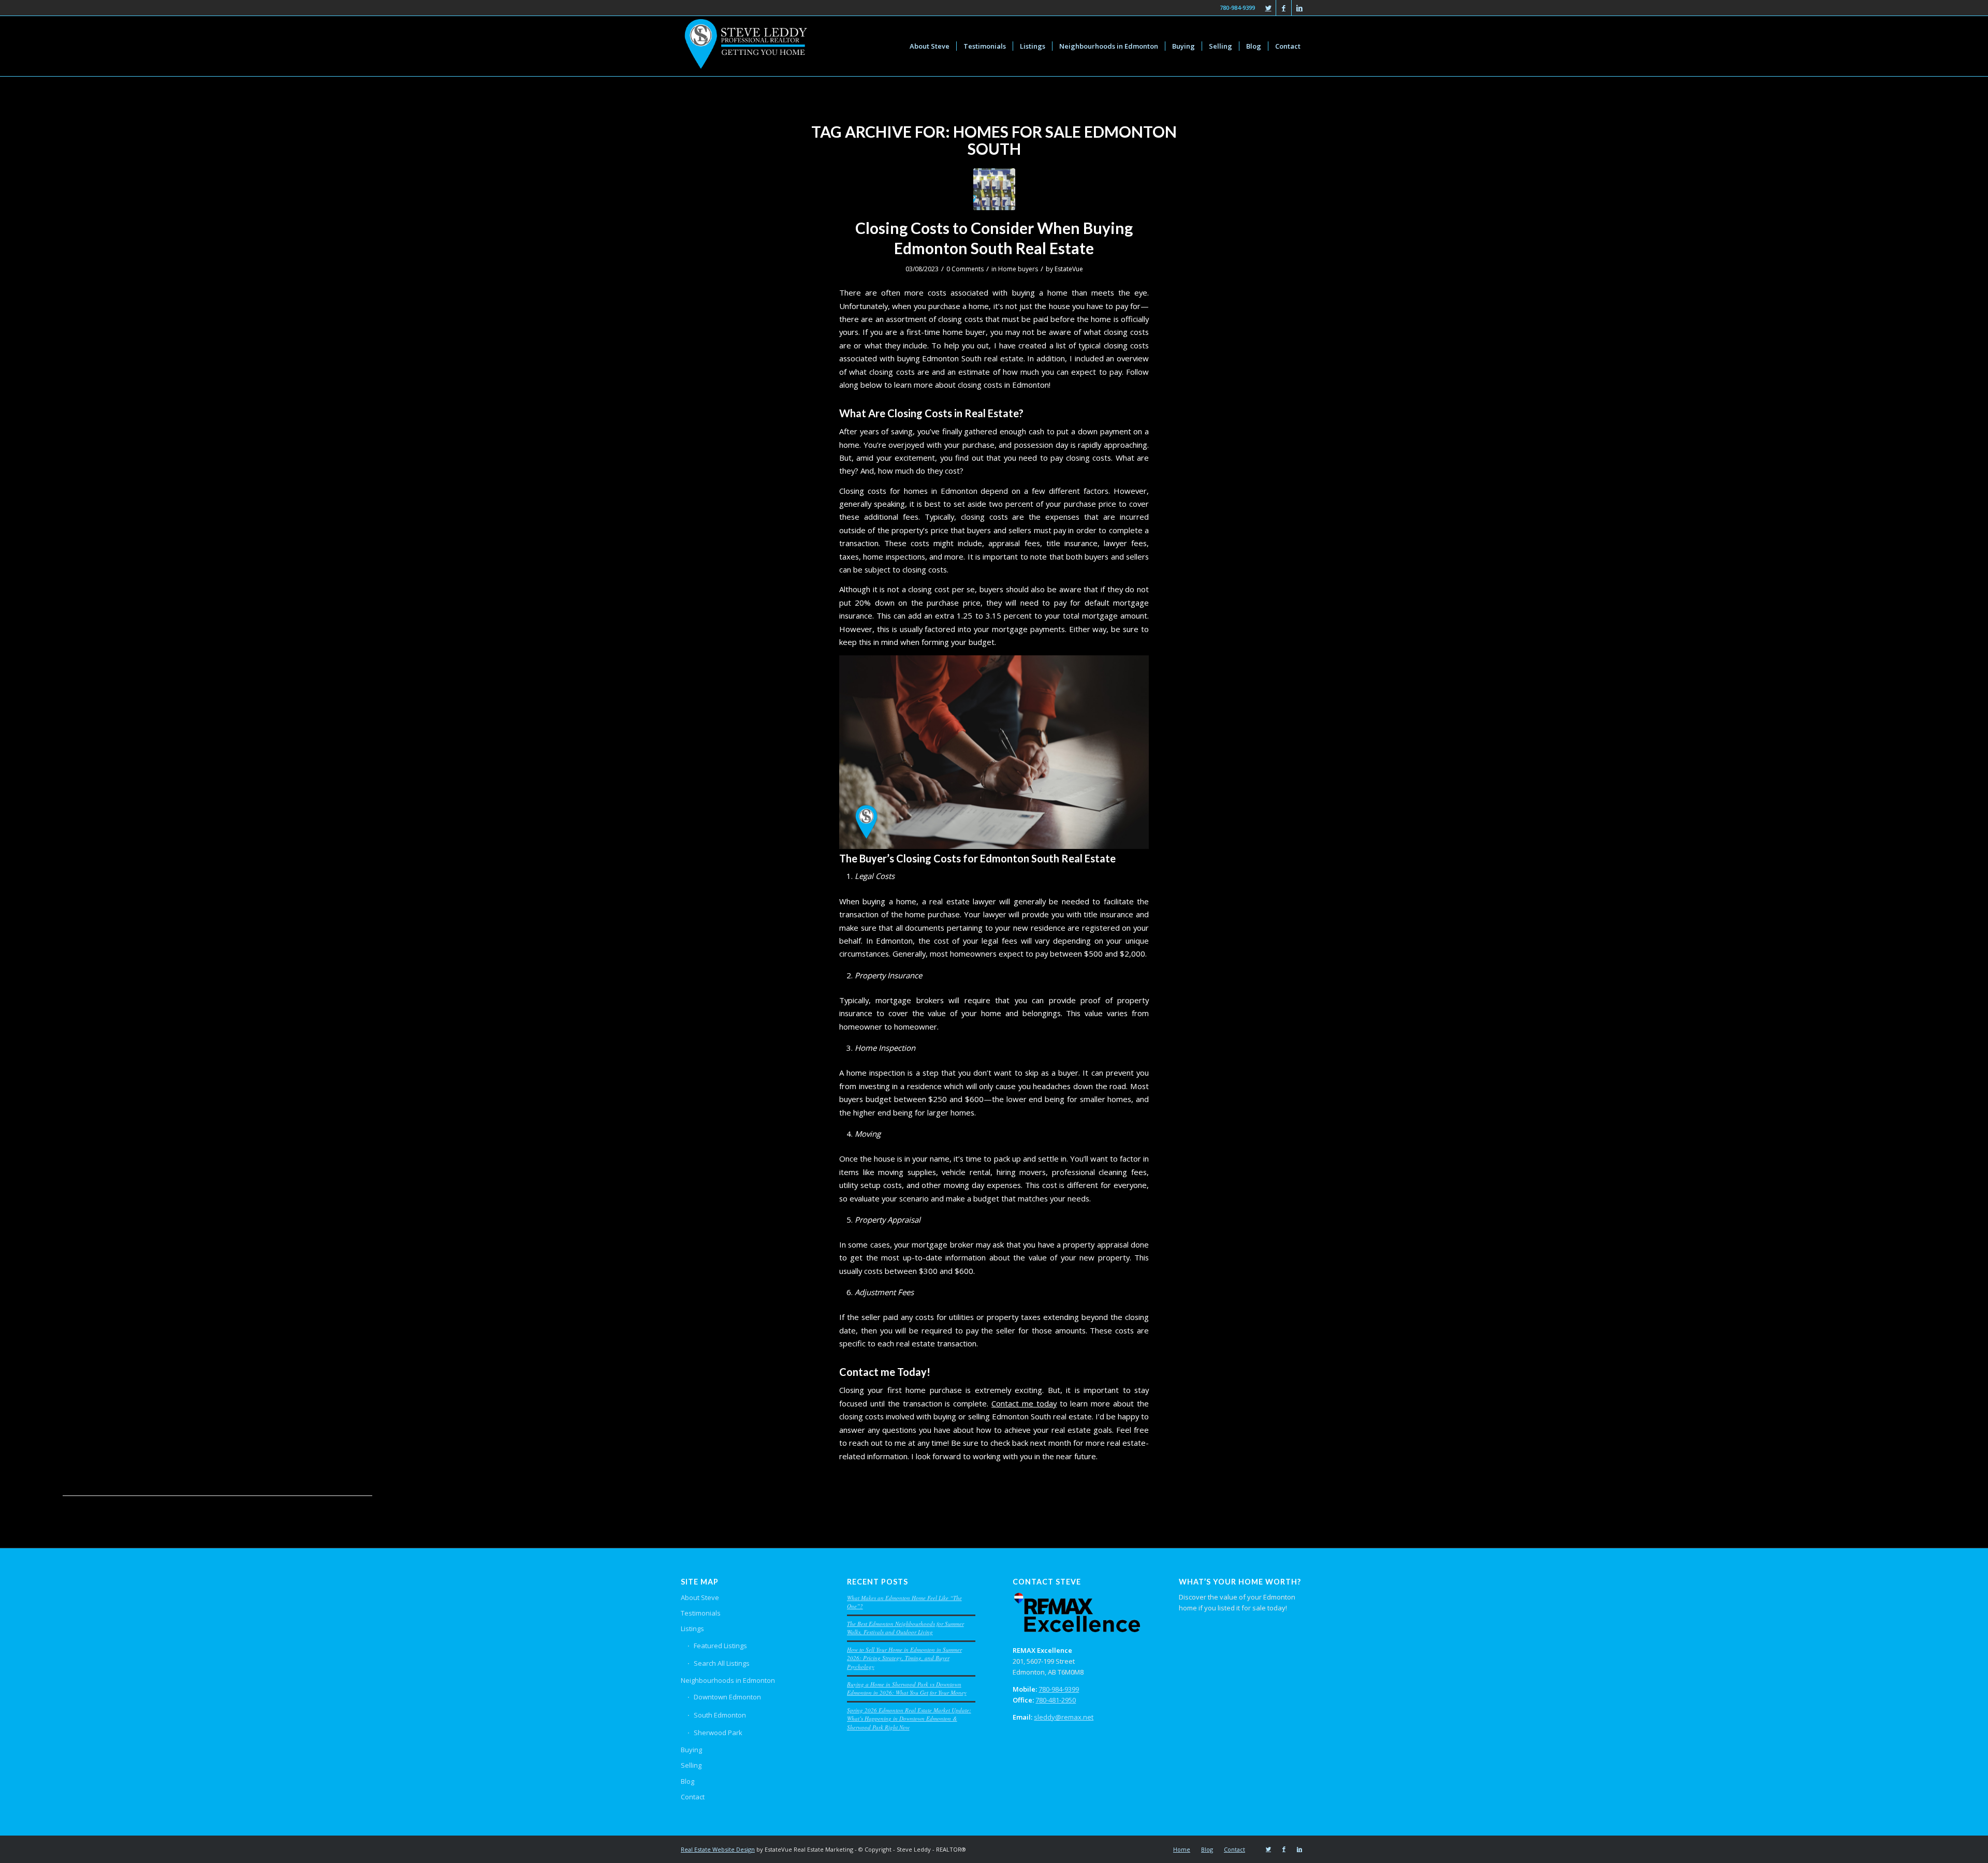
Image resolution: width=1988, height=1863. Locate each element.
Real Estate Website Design (718, 1849)
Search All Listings (722, 1663)
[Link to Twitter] (1268, 8)
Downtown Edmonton (727, 1697)
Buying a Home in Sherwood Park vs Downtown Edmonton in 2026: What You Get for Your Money (907, 1689)
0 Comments (965, 269)
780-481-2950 (1056, 1700)
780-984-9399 (1059, 1689)
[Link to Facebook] (1284, 8)
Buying (691, 1750)
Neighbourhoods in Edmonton (728, 1680)
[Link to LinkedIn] (1299, 8)
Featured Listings (720, 1646)
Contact (693, 1797)
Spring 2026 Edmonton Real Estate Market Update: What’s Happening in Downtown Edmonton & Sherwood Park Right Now (909, 1719)
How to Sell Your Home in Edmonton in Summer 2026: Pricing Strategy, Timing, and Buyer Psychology (904, 1658)
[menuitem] (930, 46)
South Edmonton (720, 1715)
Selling (691, 1765)
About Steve (700, 1597)
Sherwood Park (718, 1733)
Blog (688, 1781)
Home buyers (1018, 269)
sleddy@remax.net (1064, 1717)
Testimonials (701, 1613)
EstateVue (1069, 269)
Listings (692, 1629)
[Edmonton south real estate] (994, 189)
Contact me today (1024, 1403)
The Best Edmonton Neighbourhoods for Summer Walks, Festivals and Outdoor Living (905, 1628)
